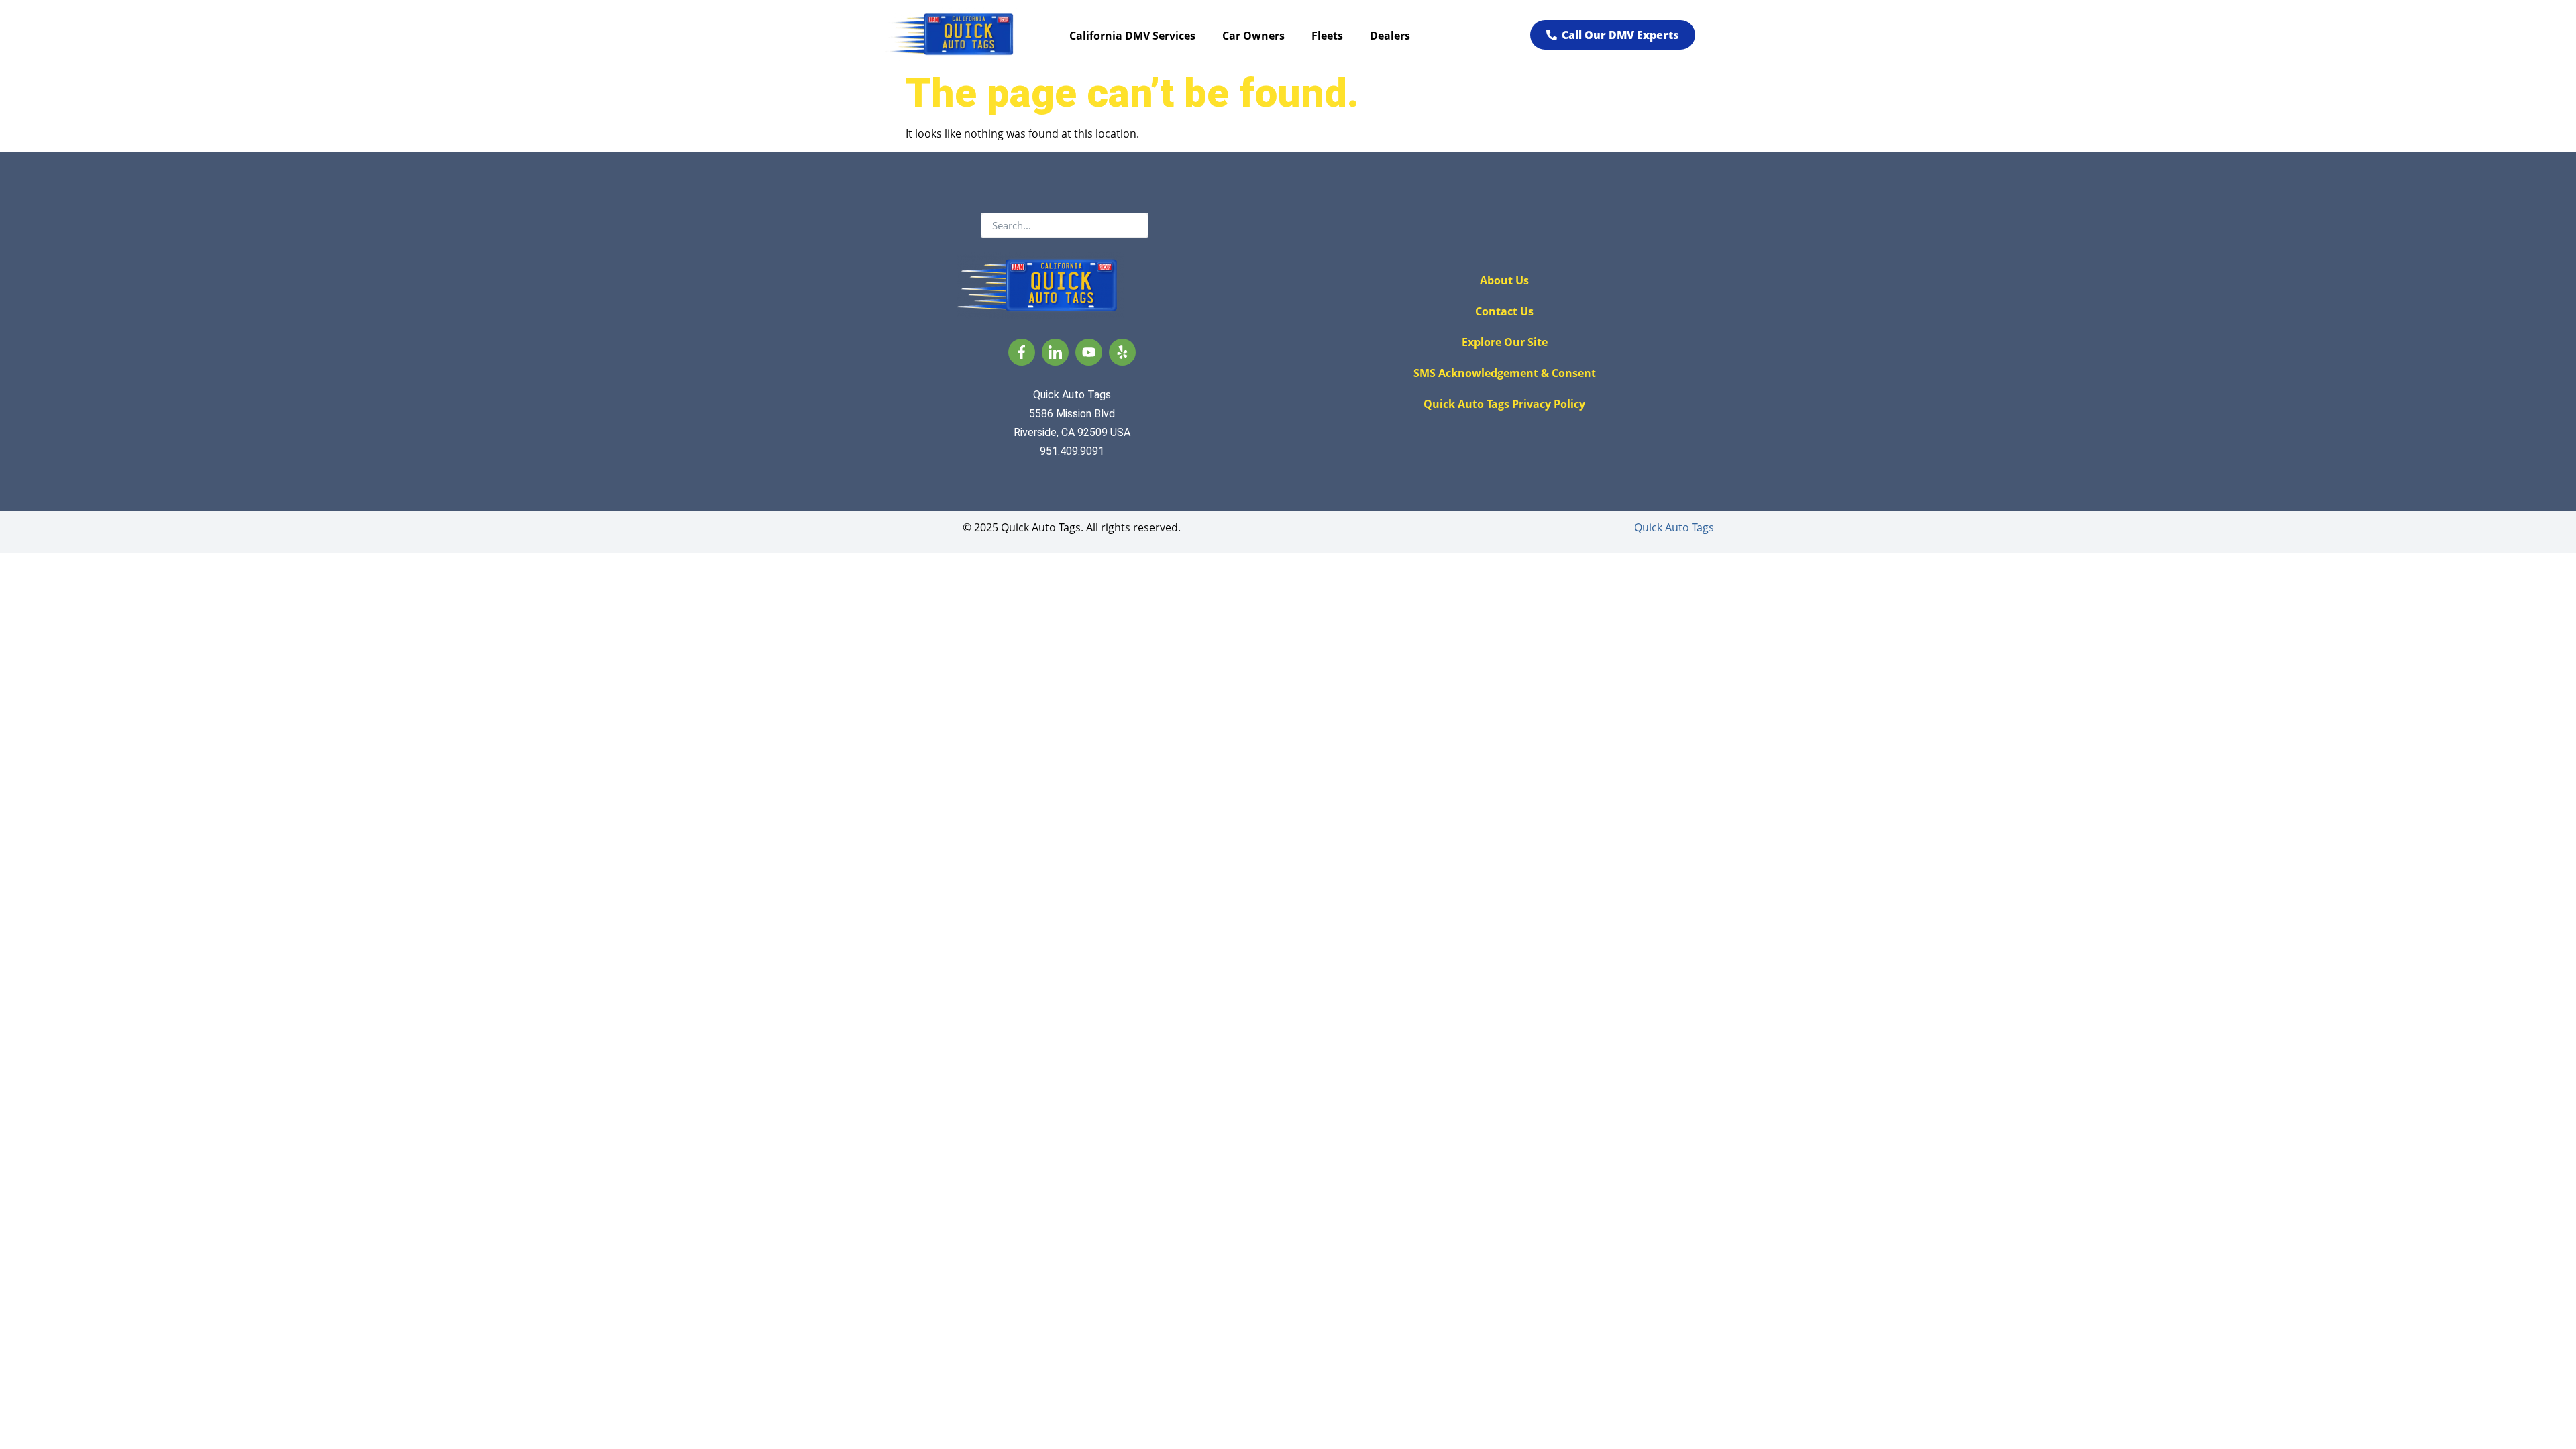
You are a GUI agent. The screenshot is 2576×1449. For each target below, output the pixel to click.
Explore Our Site (1505, 342)
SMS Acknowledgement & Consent (1505, 373)
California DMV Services (1132, 36)
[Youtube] (1089, 352)
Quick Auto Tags (1674, 527)
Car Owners (1253, 36)
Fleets (1327, 36)
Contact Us (1504, 311)
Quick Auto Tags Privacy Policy (1504, 404)
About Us (1504, 280)
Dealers (1390, 36)
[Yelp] (1122, 352)
